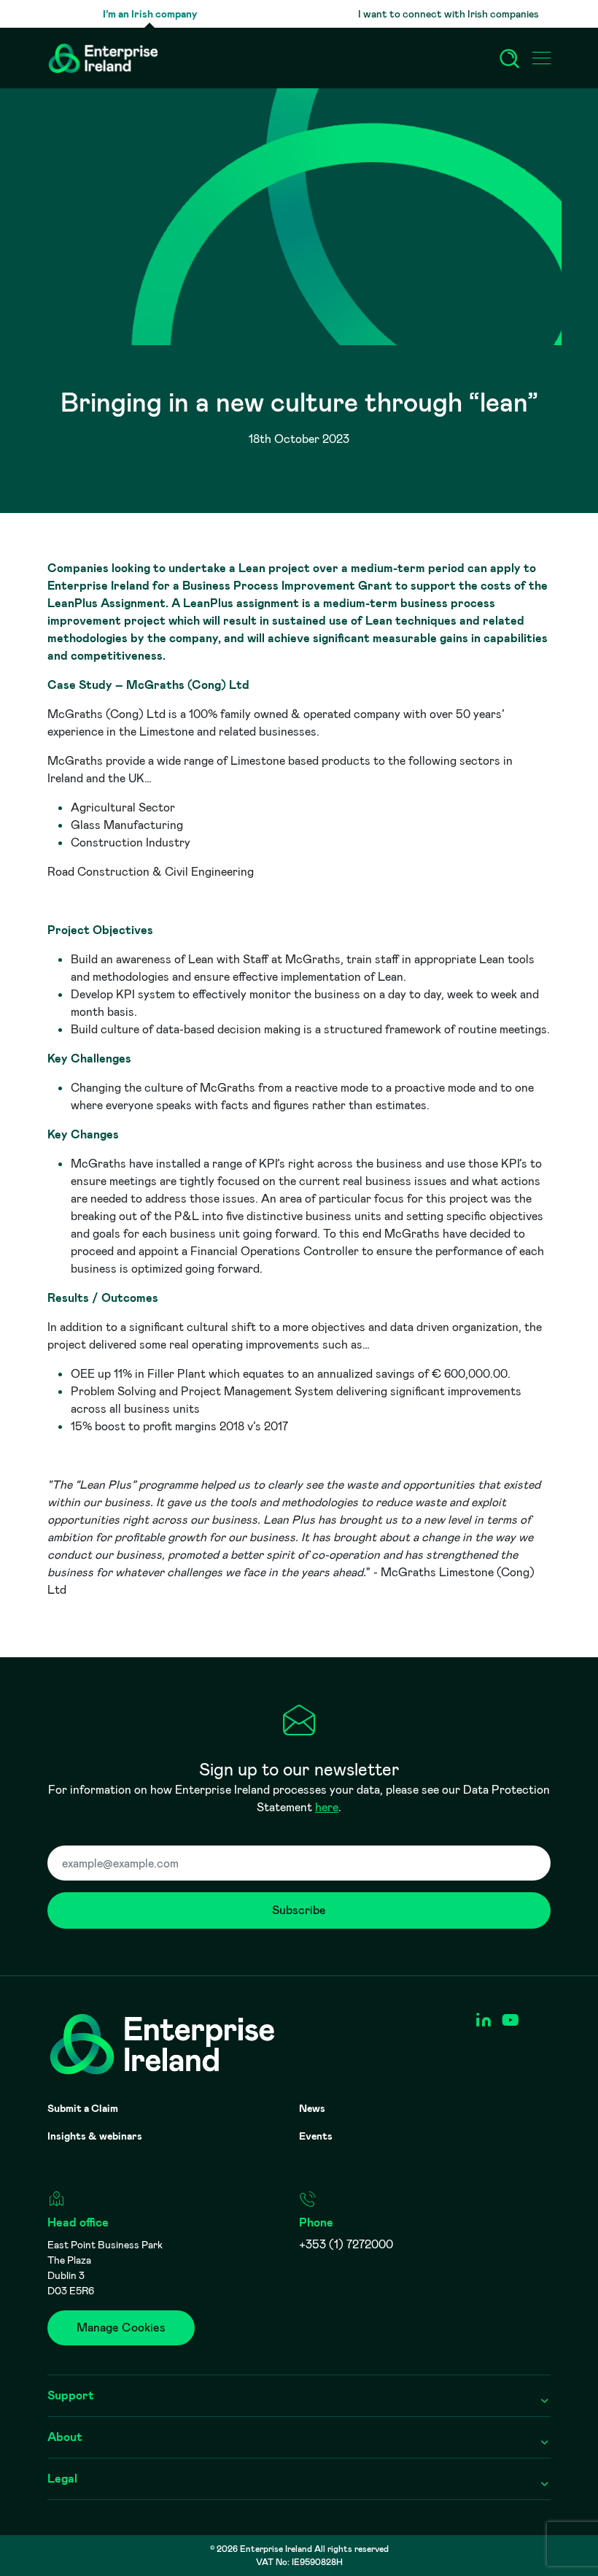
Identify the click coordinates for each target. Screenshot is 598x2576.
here (327, 1807)
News (312, 2108)
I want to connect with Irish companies (448, 14)
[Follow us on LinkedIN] (483, 2020)
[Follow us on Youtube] (510, 2020)
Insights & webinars (95, 2136)
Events (316, 2136)
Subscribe (299, 1910)
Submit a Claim (83, 2108)
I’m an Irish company (150, 14)
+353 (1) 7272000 (346, 2244)
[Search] (510, 58)
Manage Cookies (121, 2328)
